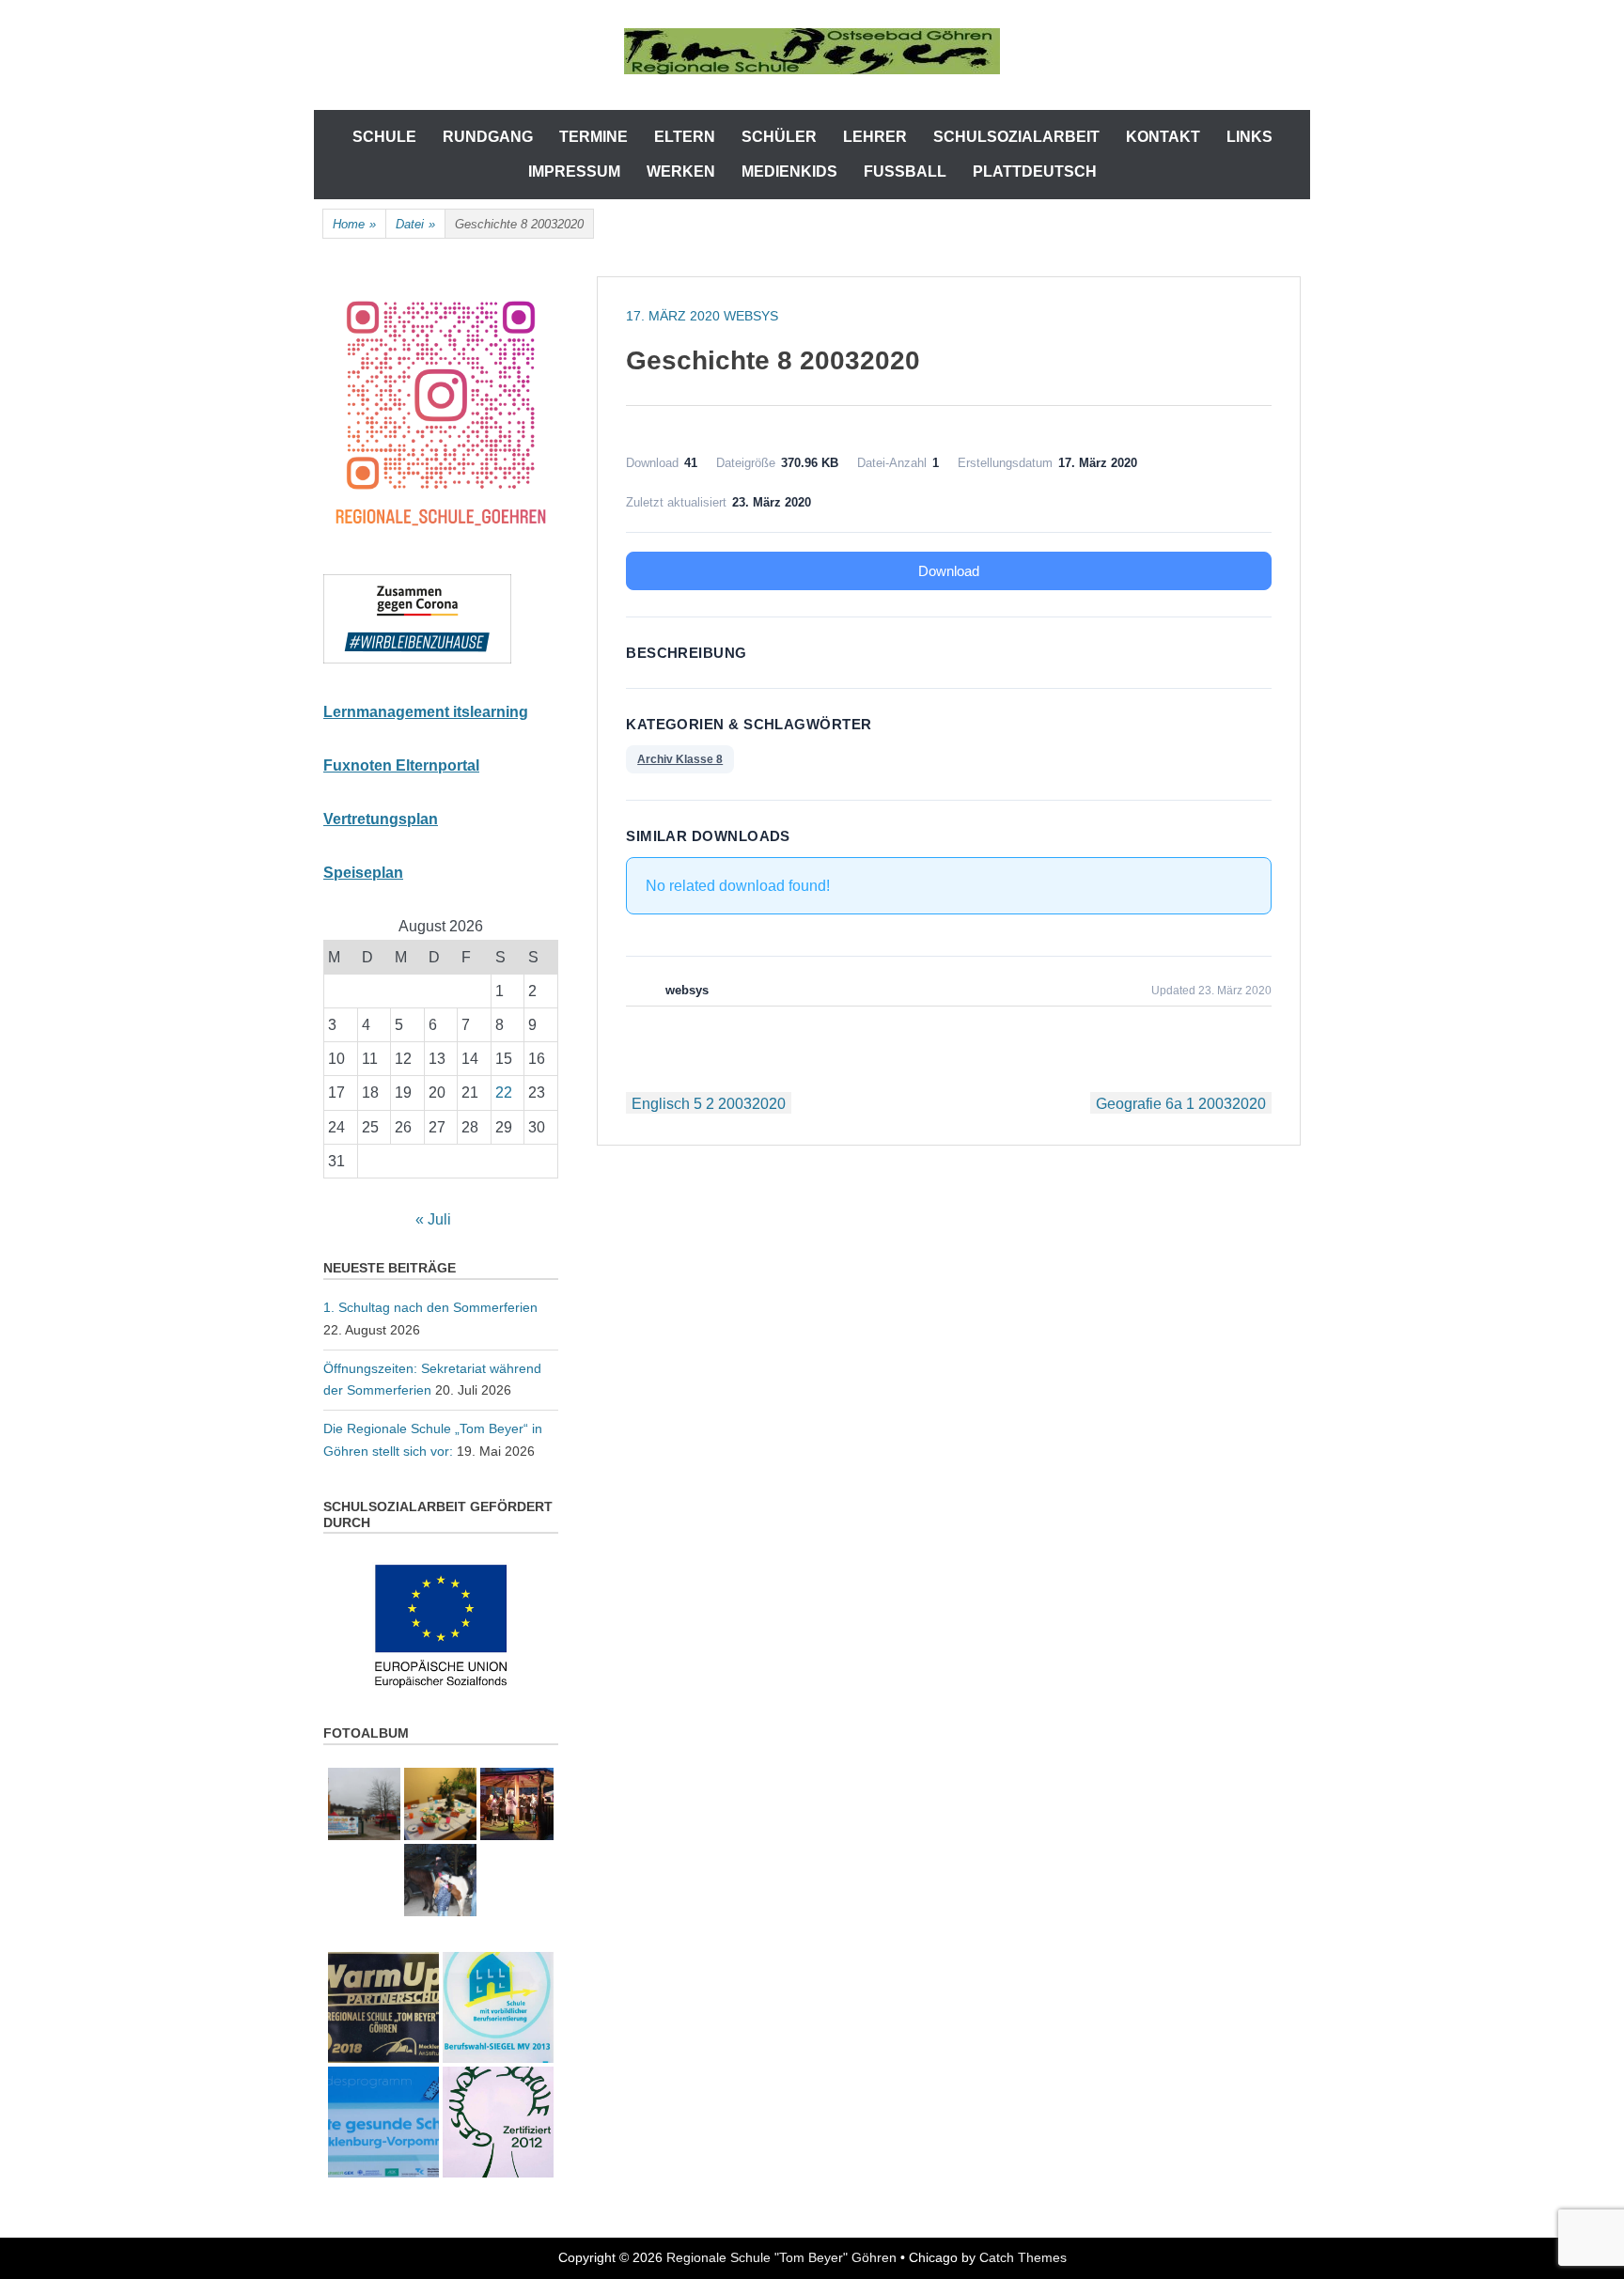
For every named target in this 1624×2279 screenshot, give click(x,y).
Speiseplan (363, 873)
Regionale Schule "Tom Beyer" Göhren (781, 2257)
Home (354, 224)
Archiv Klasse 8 (680, 759)
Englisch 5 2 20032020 (709, 1104)
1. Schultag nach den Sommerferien (430, 1307)
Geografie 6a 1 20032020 (1181, 1104)
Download (949, 571)
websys (751, 316)
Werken (681, 172)
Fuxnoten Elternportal (401, 765)
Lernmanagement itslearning (426, 712)
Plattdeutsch (1035, 172)
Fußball (905, 172)
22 (504, 1093)
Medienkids (789, 172)
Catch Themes (1023, 2257)
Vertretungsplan (381, 819)
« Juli (433, 1219)
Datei (415, 224)
